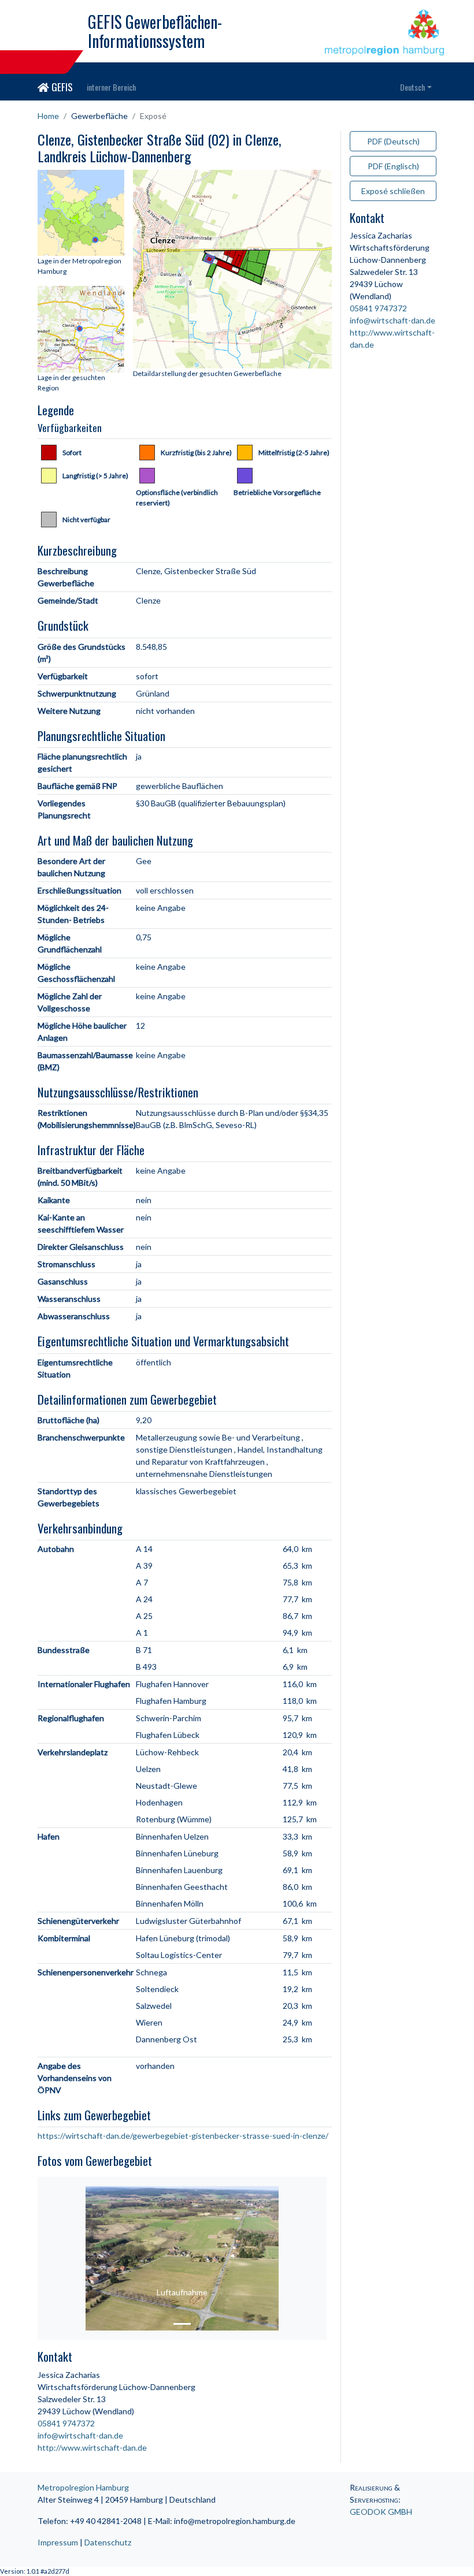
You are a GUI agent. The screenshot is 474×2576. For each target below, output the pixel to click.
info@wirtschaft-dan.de (80, 2435)
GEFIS (61, 87)
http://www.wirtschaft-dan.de (92, 2447)
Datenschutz (108, 2542)
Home (48, 116)
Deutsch (412, 87)
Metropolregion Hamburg (83, 2487)
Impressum (58, 2542)
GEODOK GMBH (381, 2512)
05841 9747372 (66, 2423)
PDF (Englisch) (393, 166)
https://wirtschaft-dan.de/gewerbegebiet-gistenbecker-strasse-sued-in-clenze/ (183, 2136)
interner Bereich (111, 87)
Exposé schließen (393, 191)
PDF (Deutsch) (393, 141)
